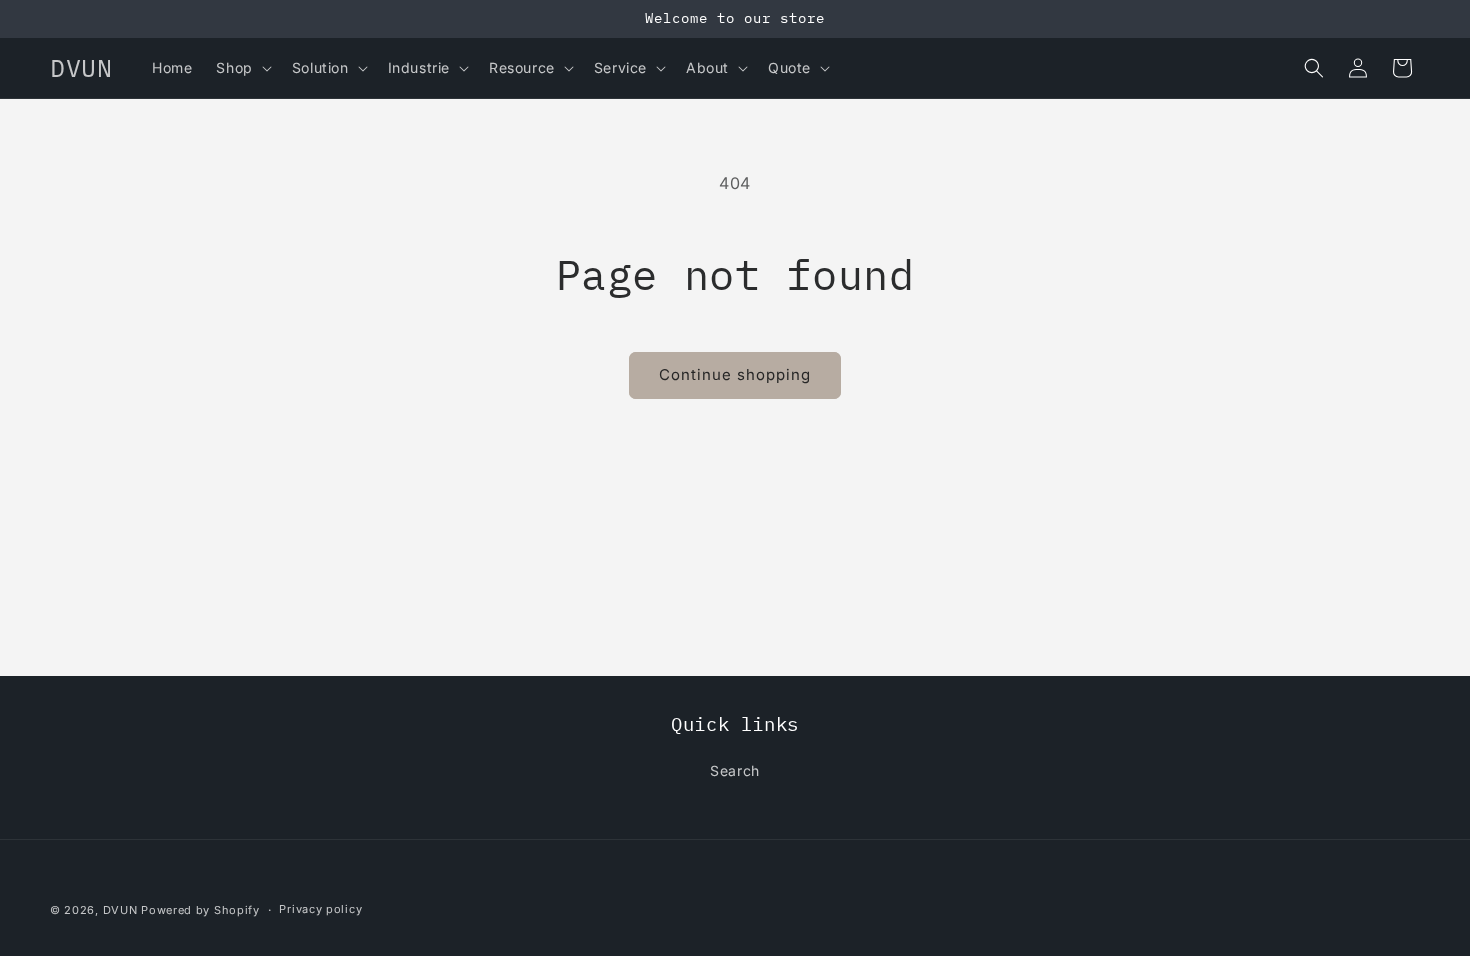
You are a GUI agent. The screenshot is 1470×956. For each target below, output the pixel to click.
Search (735, 770)
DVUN (120, 910)
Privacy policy (320, 909)
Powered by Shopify (200, 910)
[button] (241, 68)
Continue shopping (735, 374)
